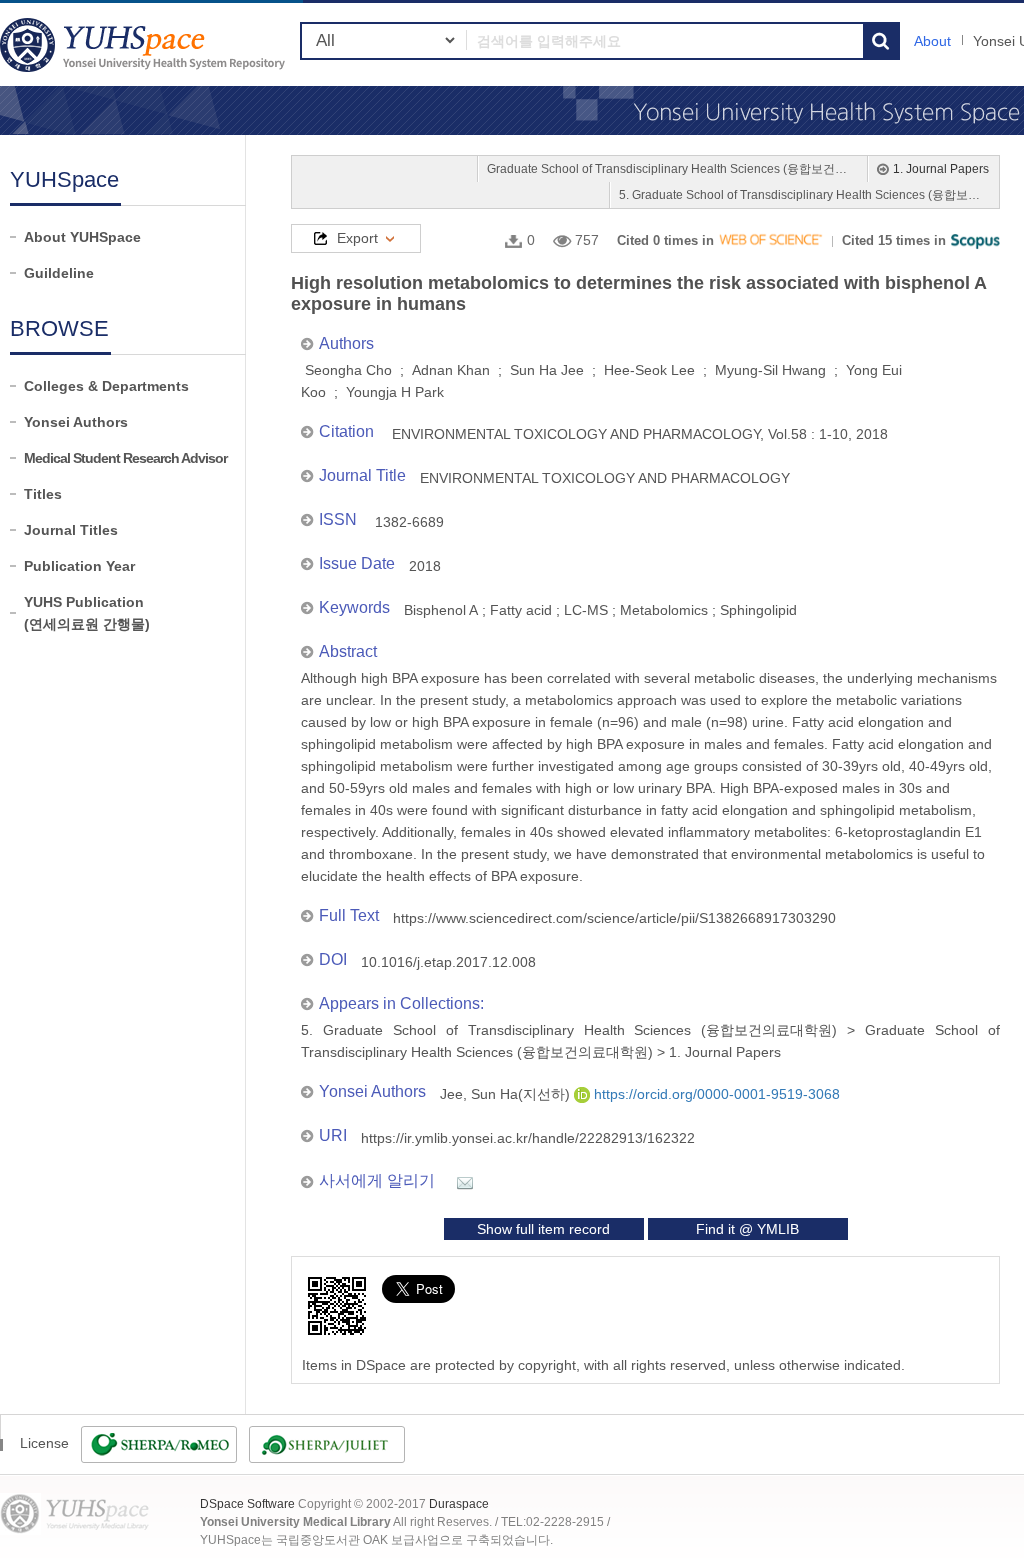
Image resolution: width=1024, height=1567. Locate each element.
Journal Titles (71, 530)
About (932, 41)
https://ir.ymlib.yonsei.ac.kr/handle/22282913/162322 (528, 1138)
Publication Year (79, 566)
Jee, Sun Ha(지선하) (507, 1094)
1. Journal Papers (941, 169)
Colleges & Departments (106, 386)
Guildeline (59, 273)
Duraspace (459, 1504)
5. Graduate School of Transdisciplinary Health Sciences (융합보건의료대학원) (804, 195)
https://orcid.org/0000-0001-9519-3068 (715, 1094)
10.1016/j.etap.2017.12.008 (448, 962)
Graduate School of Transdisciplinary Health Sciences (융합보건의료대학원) (672, 169)
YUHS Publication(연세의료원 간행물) (87, 613)
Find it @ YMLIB (747, 1229)
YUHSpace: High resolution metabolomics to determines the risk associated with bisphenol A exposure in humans (145, 44)
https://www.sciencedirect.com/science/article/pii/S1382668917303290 (614, 918)
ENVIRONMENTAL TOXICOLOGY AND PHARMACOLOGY (605, 478)
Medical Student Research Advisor (125, 458)
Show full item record (543, 1229)
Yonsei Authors (76, 422)
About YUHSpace (82, 237)
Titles (43, 494)
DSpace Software (247, 1504)
